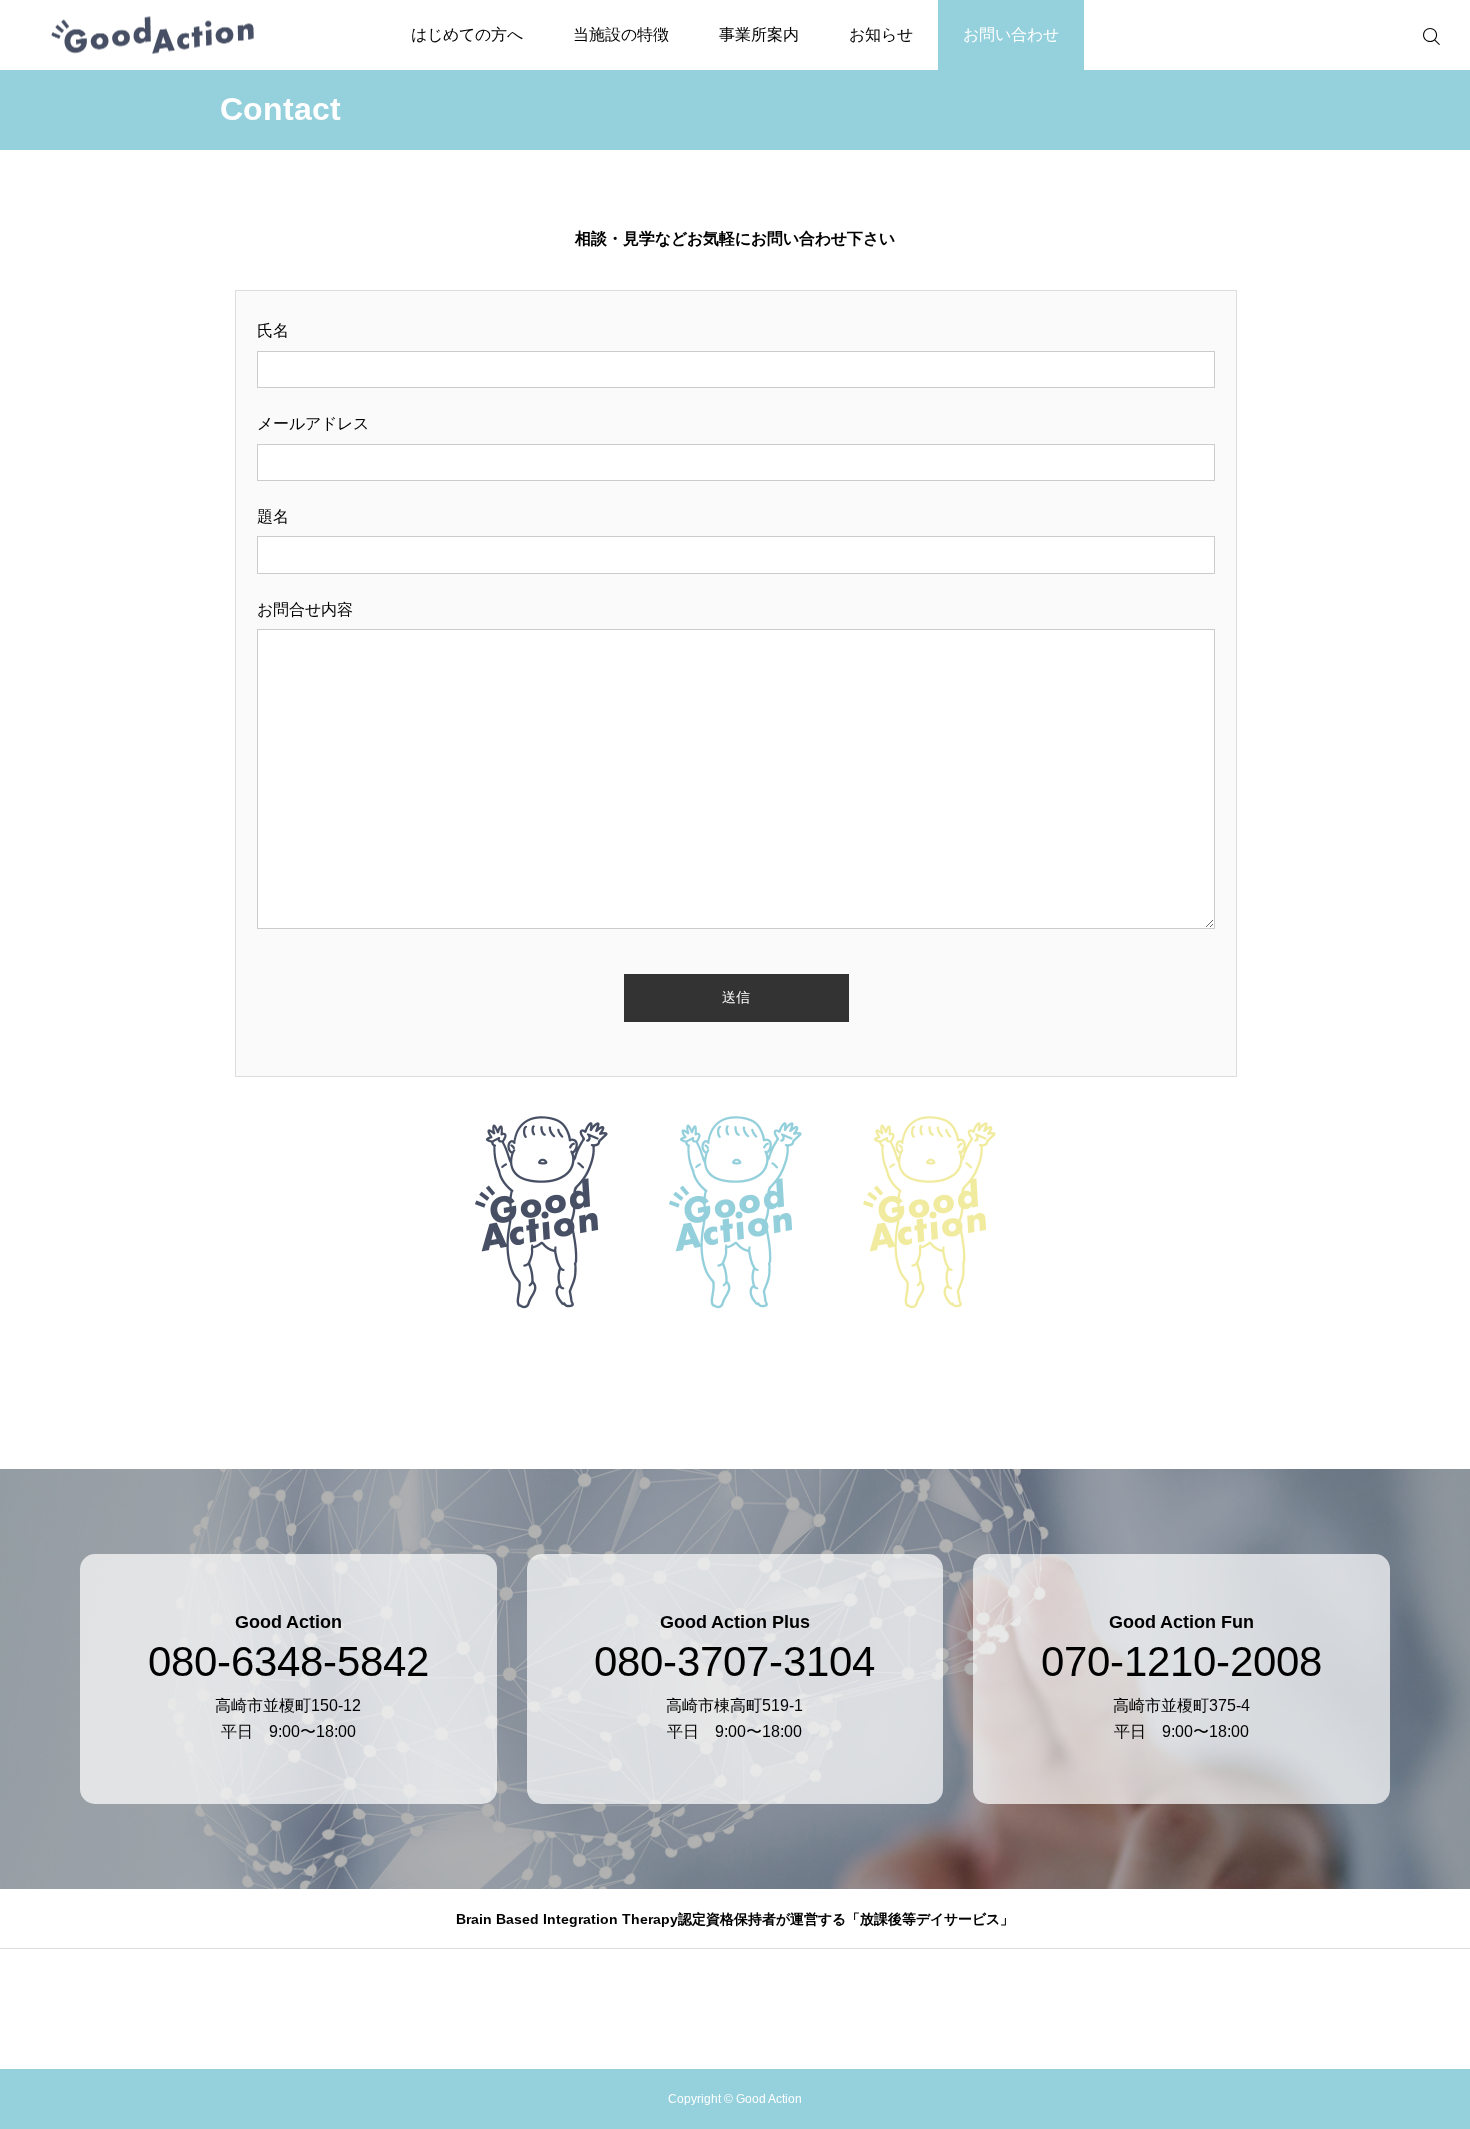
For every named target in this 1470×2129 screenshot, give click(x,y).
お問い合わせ (1011, 34)
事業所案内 (759, 34)
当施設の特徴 (621, 34)
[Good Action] (152, 35)
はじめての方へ (467, 34)
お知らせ (881, 34)
